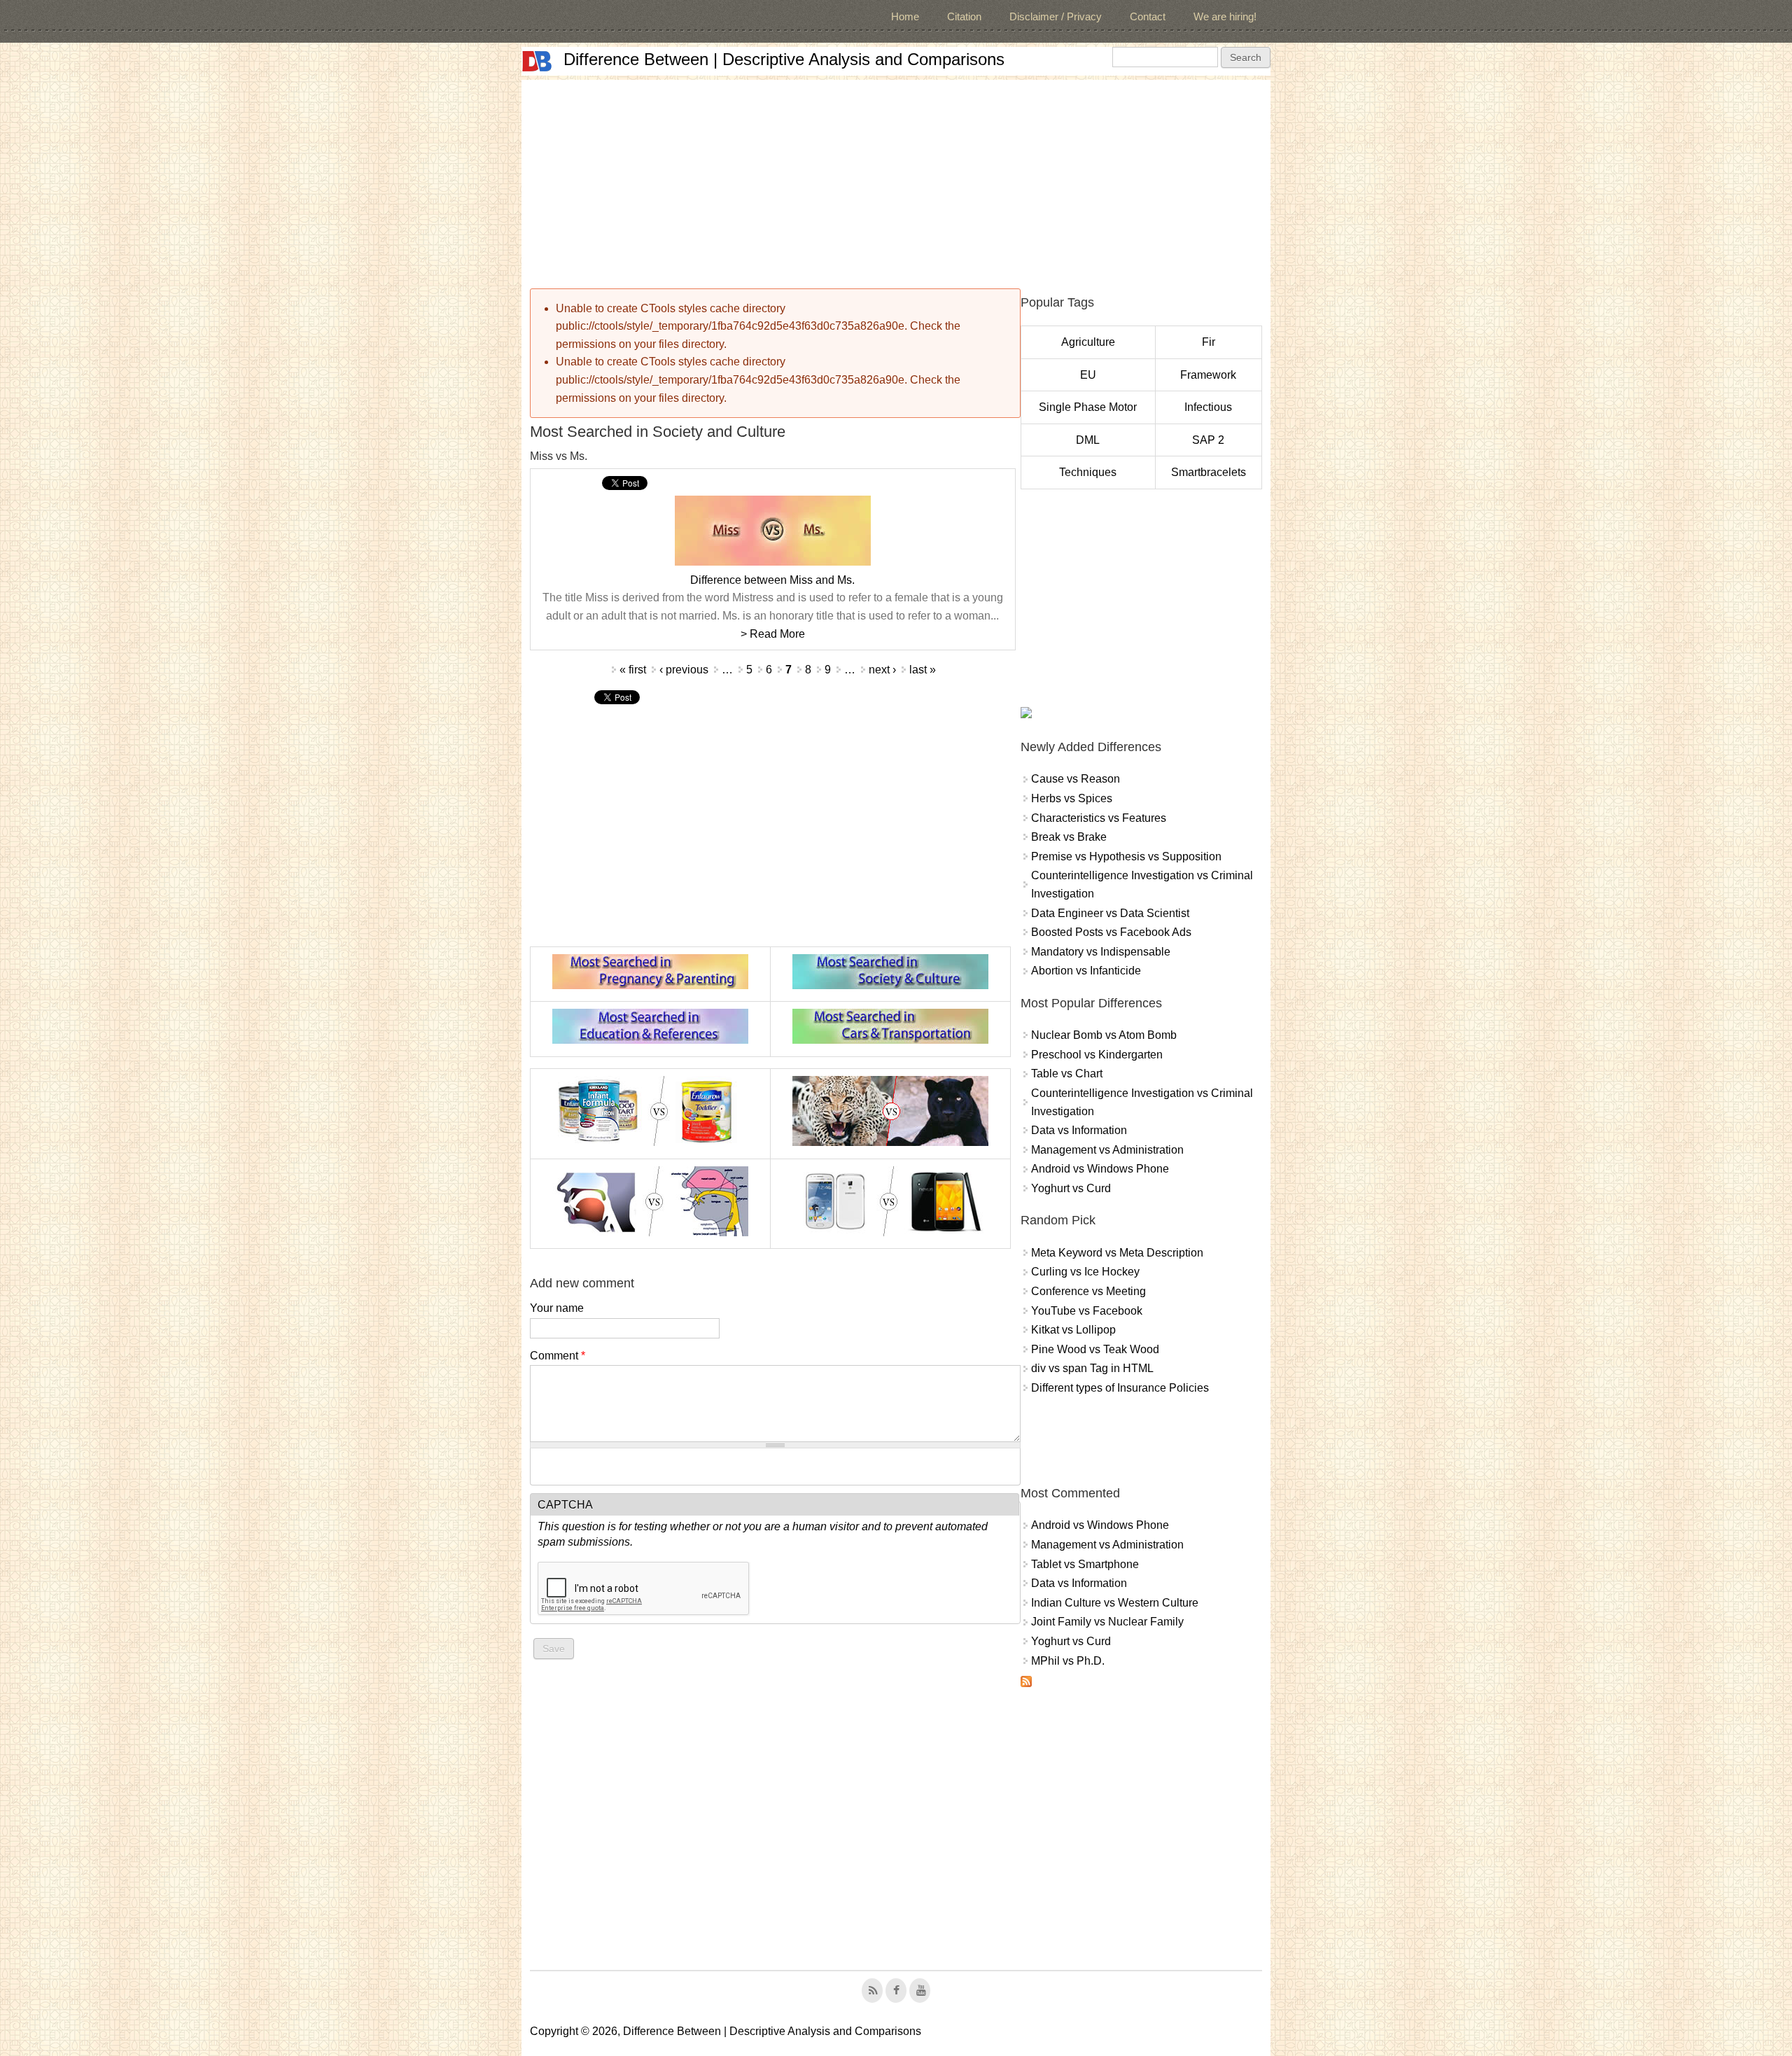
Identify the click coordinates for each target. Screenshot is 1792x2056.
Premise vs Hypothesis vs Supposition (1126, 856)
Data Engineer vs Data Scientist (1110, 913)
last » (923, 670)
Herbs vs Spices (1072, 798)
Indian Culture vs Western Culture (1115, 1603)
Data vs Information (1079, 1130)
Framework (1208, 375)
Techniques (1088, 472)
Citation (964, 16)
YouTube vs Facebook (1087, 1311)
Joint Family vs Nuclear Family (1107, 1622)
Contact (1148, 16)
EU (1088, 375)
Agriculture (1088, 342)
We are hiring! (1225, 16)
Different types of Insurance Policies (1120, 1388)
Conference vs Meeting (1088, 1291)
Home (905, 16)
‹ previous (684, 670)
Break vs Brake (1069, 837)
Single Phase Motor (1088, 407)
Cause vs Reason (1076, 779)
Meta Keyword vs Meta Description (1117, 1253)
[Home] (537, 61)
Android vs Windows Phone (1100, 1169)
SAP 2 (1208, 440)
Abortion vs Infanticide (1086, 971)
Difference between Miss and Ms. (772, 580)
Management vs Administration (1107, 1150)
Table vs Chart (1067, 1074)
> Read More (773, 634)
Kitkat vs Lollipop (1073, 1330)
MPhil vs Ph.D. (1068, 1661)
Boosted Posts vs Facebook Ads (1111, 932)
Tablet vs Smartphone (1085, 1564)
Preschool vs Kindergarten (1097, 1055)
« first (633, 670)
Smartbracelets (1209, 472)
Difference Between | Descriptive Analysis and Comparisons (784, 59)
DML (1088, 440)
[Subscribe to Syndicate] (1026, 1683)
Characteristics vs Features (1099, 818)
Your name (557, 1308)
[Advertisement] (896, 178)
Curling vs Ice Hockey (1085, 1272)
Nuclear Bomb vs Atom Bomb (1104, 1035)
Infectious (1208, 407)
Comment (558, 1356)
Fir (1209, 342)
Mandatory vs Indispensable (1101, 952)
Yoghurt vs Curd (1071, 1188)
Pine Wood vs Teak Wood (1095, 1349)
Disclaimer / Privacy (1056, 16)
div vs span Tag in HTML (1092, 1368)
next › (882, 670)
